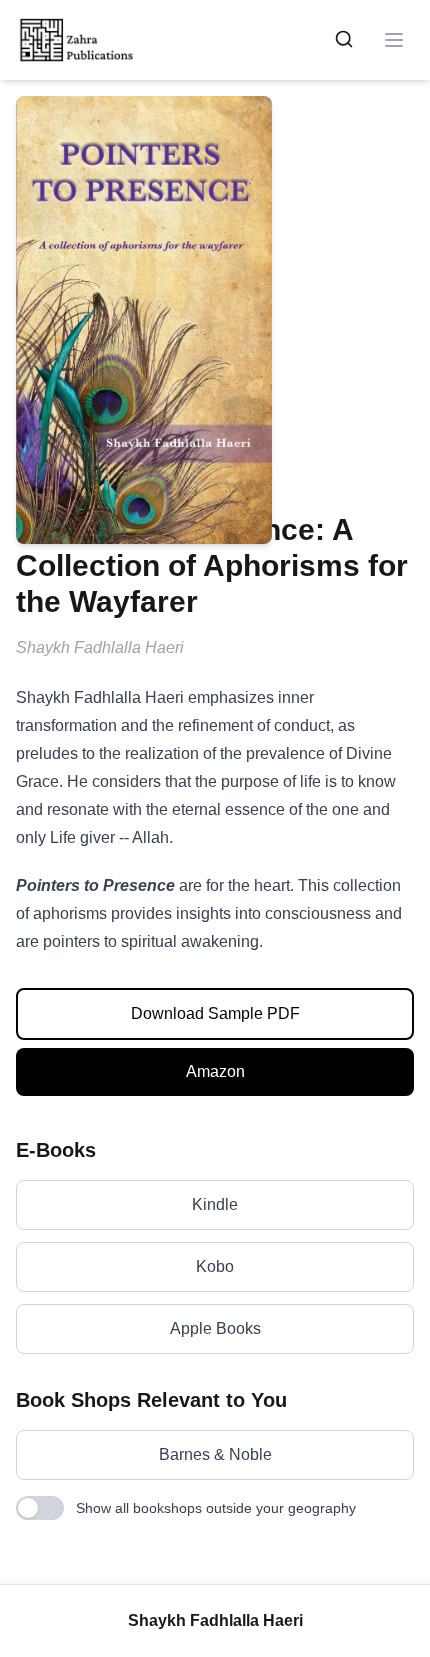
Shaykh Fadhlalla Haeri (215, 1620)
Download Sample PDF (215, 1013)
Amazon (215, 1071)
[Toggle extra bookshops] (40, 1508)
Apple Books (215, 1328)
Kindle (215, 1204)
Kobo (215, 1266)
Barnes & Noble (215, 1454)
